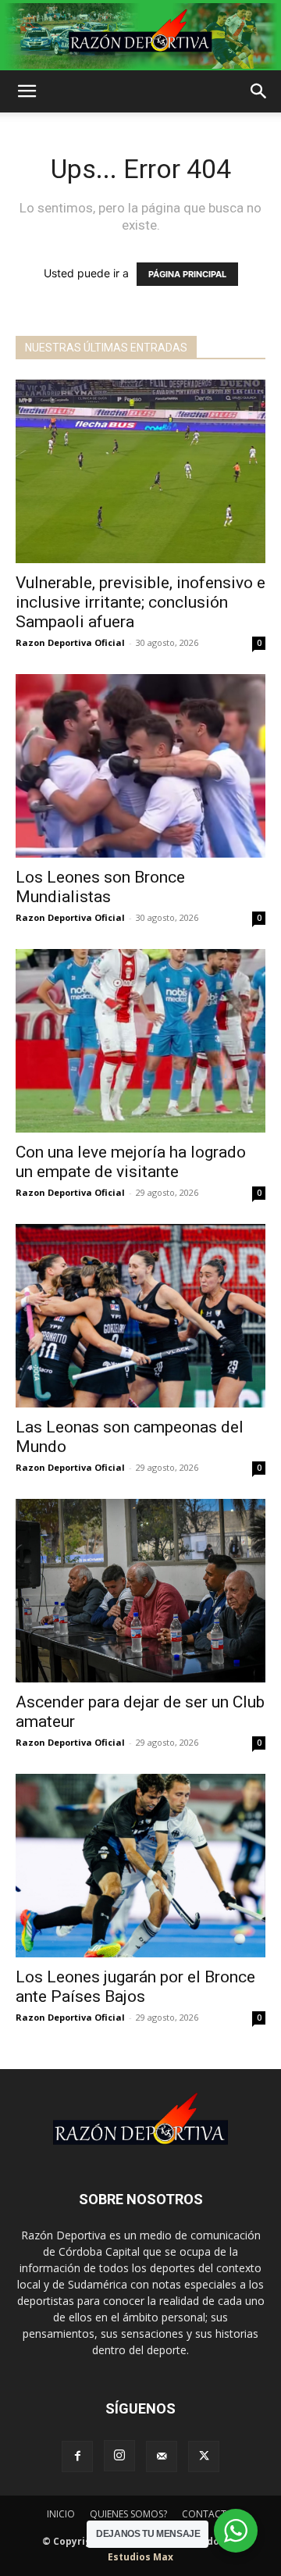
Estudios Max (140, 2557)
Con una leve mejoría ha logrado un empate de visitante (131, 1162)
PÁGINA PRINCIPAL (187, 274)
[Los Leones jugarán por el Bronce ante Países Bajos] (140, 1866)
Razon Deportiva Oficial (70, 642)
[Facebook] (77, 2456)
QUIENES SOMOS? (128, 2514)
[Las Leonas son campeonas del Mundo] (140, 1316)
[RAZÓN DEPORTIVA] (140, 36)
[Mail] (162, 2456)
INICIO (61, 2514)
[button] (27, 91)
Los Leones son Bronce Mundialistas (100, 887)
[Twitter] (204, 2456)
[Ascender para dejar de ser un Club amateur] (140, 1591)
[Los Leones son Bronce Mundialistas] (140, 766)
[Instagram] (119, 2456)
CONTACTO (208, 2514)
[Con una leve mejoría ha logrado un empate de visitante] (140, 1041)
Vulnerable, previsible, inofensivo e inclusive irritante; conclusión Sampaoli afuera (140, 602)
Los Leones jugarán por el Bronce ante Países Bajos (135, 1987)
